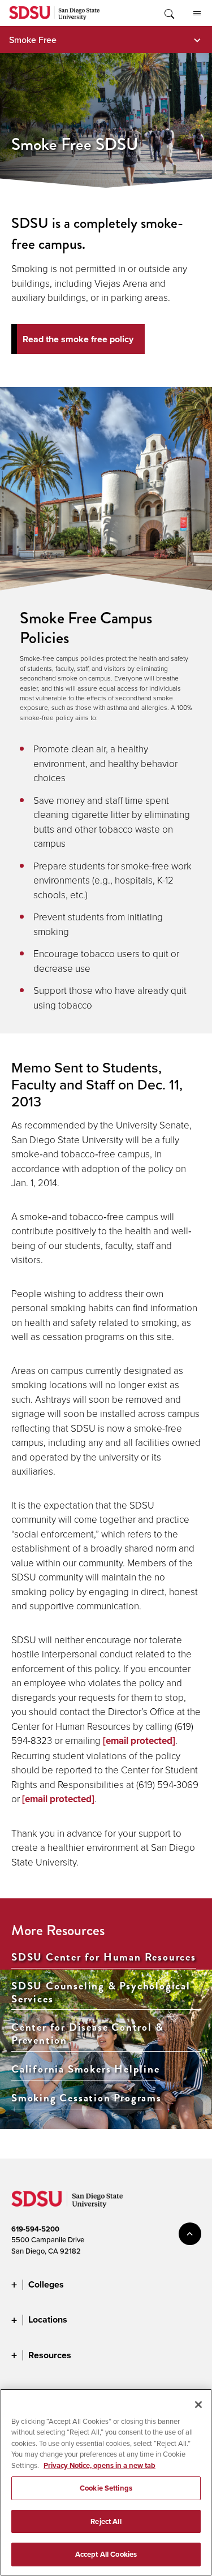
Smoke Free (33, 40)
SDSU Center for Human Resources (104, 1957)
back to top (190, 2234)
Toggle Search (168, 13)
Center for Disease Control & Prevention (87, 2034)
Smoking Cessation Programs (86, 2098)
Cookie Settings (106, 2488)
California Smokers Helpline (86, 2069)
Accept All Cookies (106, 2554)
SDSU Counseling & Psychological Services (101, 1993)
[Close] (198, 2405)
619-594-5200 (35, 2229)
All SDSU (197, 13)
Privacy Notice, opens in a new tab (99, 2465)
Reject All (106, 2521)
